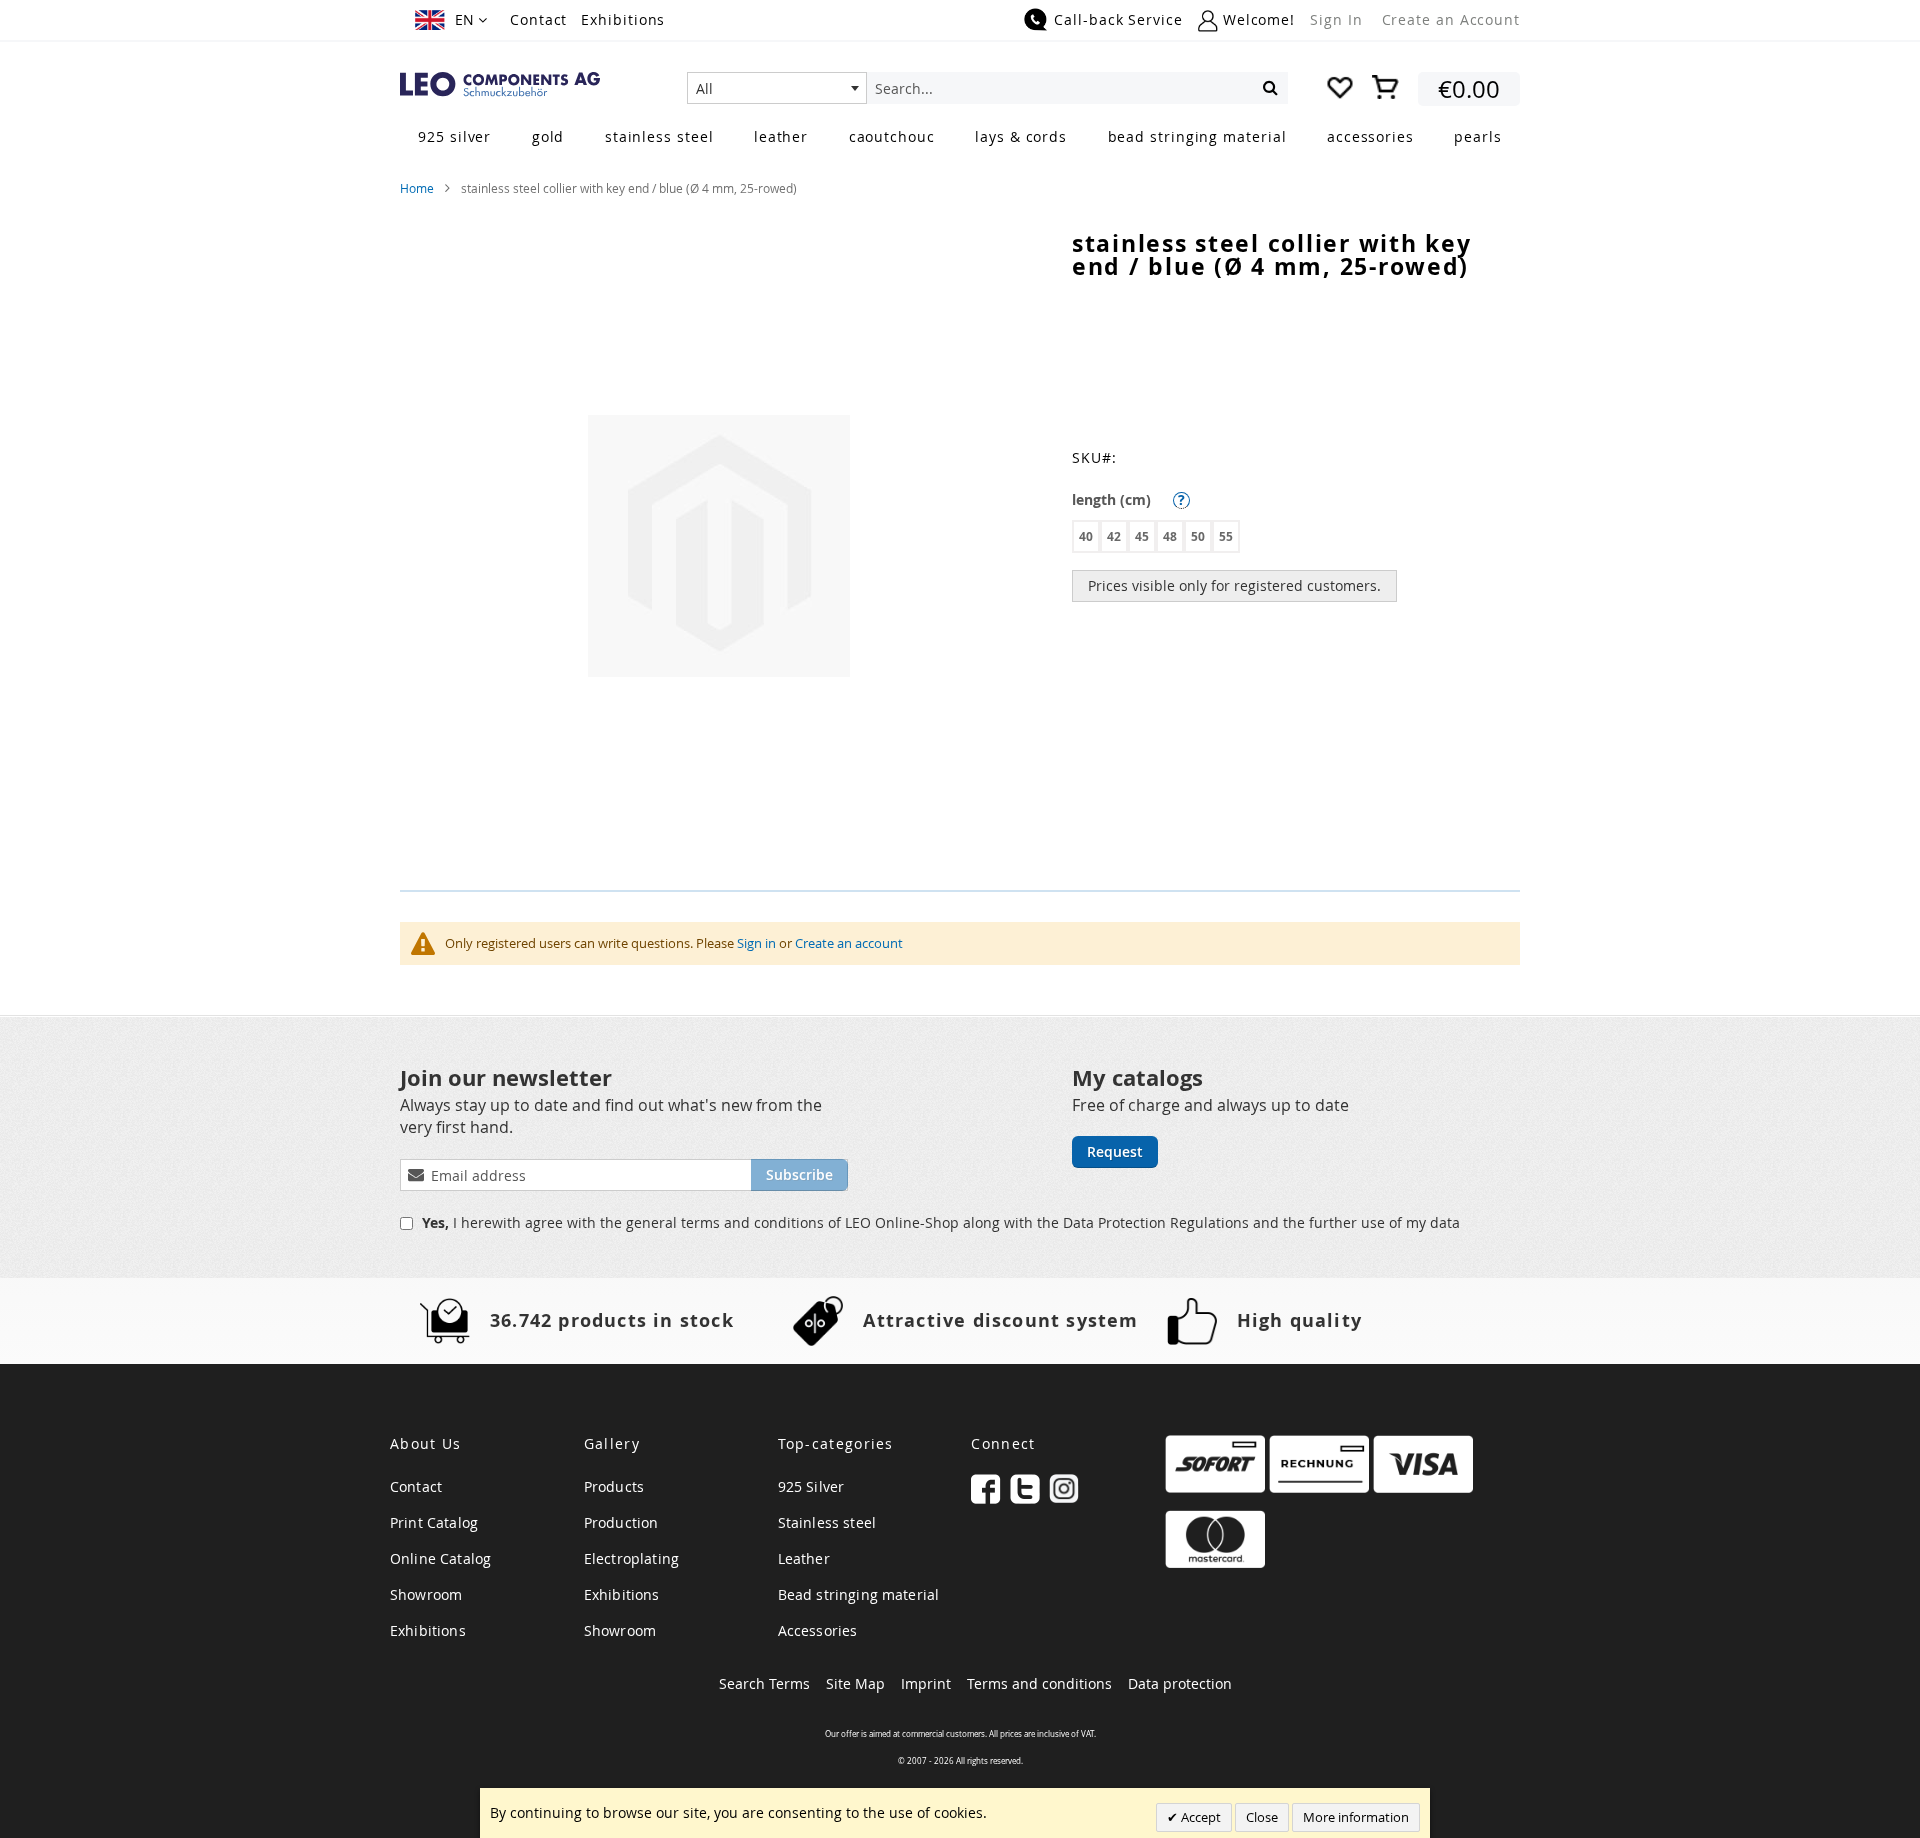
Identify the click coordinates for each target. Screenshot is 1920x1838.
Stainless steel (827, 1522)
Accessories (818, 1630)
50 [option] (1198, 536)
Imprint (926, 1683)
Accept (1199, 1817)
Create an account (849, 943)
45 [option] (1142, 536)
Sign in (756, 943)
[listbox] (1296, 539)
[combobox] (777, 88)
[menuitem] (454, 136)
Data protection (1180, 1683)
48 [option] (1170, 536)
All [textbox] (704, 88)
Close (1262, 1817)
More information (1356, 1817)
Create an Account (1451, 19)
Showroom (426, 1594)
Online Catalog (440, 1558)
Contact (538, 19)
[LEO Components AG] (500, 84)
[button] (451, 20)
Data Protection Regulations (1158, 1222)
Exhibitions (623, 19)
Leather (804, 1558)
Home (417, 188)
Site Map (855, 1683)
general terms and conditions (727, 1222)
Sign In (1336, 19)
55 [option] (1226, 536)
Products (614, 1486)
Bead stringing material (859, 1594)
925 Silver (811, 1486)
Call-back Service (1118, 19)
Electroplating (631, 1558)
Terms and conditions (1039, 1683)
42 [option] (1114, 536)
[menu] (960, 138)
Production (621, 1522)
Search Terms (764, 1683)
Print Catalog (434, 1522)
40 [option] (1086, 536)
